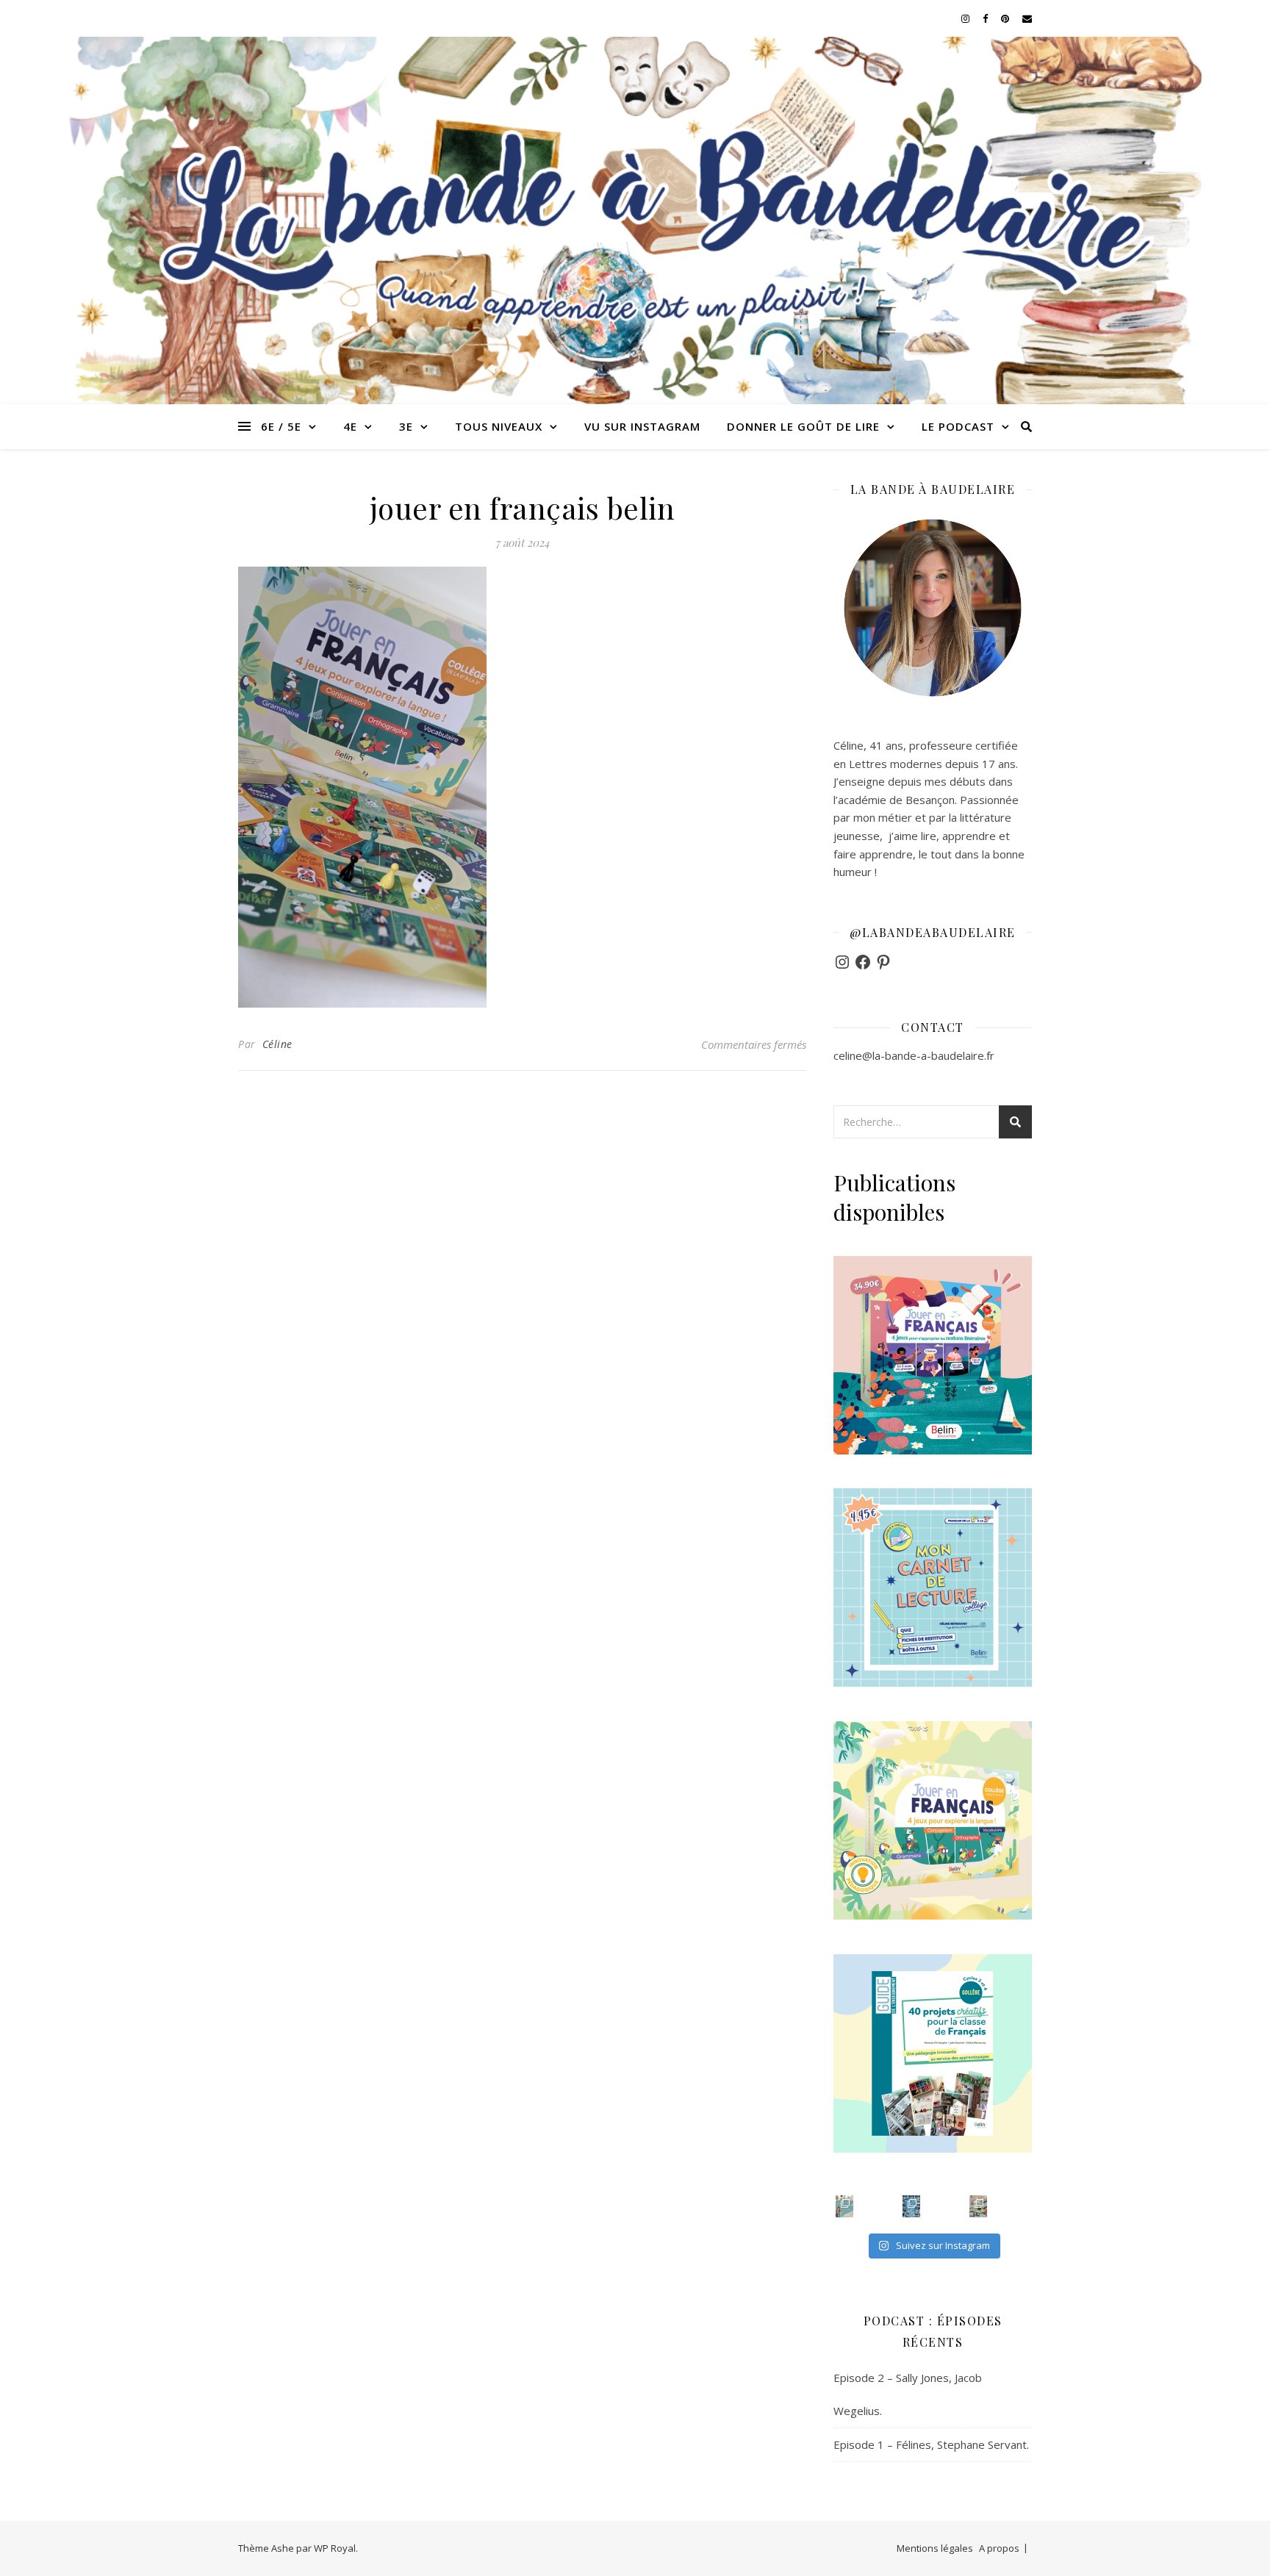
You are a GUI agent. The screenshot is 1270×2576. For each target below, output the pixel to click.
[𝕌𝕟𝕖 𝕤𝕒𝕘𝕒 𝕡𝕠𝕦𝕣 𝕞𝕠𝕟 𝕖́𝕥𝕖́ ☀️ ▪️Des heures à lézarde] (844, 2206)
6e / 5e (281, 426)
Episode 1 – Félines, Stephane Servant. (931, 2444)
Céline (277, 1044)
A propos (999, 2548)
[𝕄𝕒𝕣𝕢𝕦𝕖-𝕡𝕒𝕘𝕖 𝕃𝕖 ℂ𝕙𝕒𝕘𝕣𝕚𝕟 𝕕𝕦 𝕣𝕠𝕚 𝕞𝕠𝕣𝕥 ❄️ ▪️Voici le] (911, 2206)
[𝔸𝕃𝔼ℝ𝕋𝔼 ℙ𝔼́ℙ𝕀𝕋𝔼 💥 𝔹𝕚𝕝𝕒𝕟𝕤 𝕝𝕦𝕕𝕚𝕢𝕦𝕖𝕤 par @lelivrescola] (978, 2206)
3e (406, 426)
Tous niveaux (499, 426)
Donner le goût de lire (803, 426)
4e (350, 426)
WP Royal (335, 2548)
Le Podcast (958, 426)
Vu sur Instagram (642, 426)
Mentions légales (935, 2548)
